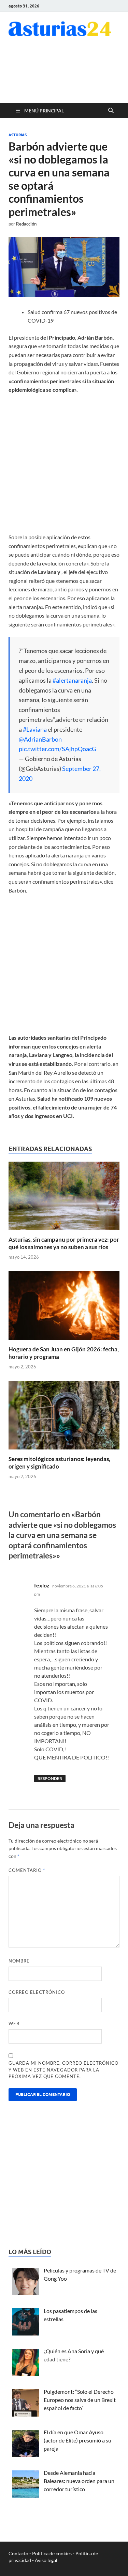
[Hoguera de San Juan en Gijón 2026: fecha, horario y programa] (64, 1308)
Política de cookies (52, 2553)
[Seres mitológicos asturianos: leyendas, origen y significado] (64, 1417)
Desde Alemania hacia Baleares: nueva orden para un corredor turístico (79, 2481)
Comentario (27, 1870)
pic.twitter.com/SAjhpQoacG (58, 749)
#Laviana (35, 729)
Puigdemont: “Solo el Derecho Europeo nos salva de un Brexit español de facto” (80, 2400)
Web (14, 2023)
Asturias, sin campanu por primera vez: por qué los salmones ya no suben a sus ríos (64, 1243)
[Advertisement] (65, 74)
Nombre (19, 1961)
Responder (50, 1778)
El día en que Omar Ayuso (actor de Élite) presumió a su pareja (77, 2440)
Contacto (18, 2553)
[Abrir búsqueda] (111, 111)
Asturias (18, 135)
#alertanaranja (72, 680)
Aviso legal (46, 2560)
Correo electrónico (37, 1992)
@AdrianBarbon (40, 739)
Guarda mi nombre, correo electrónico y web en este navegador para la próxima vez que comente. (63, 2070)
